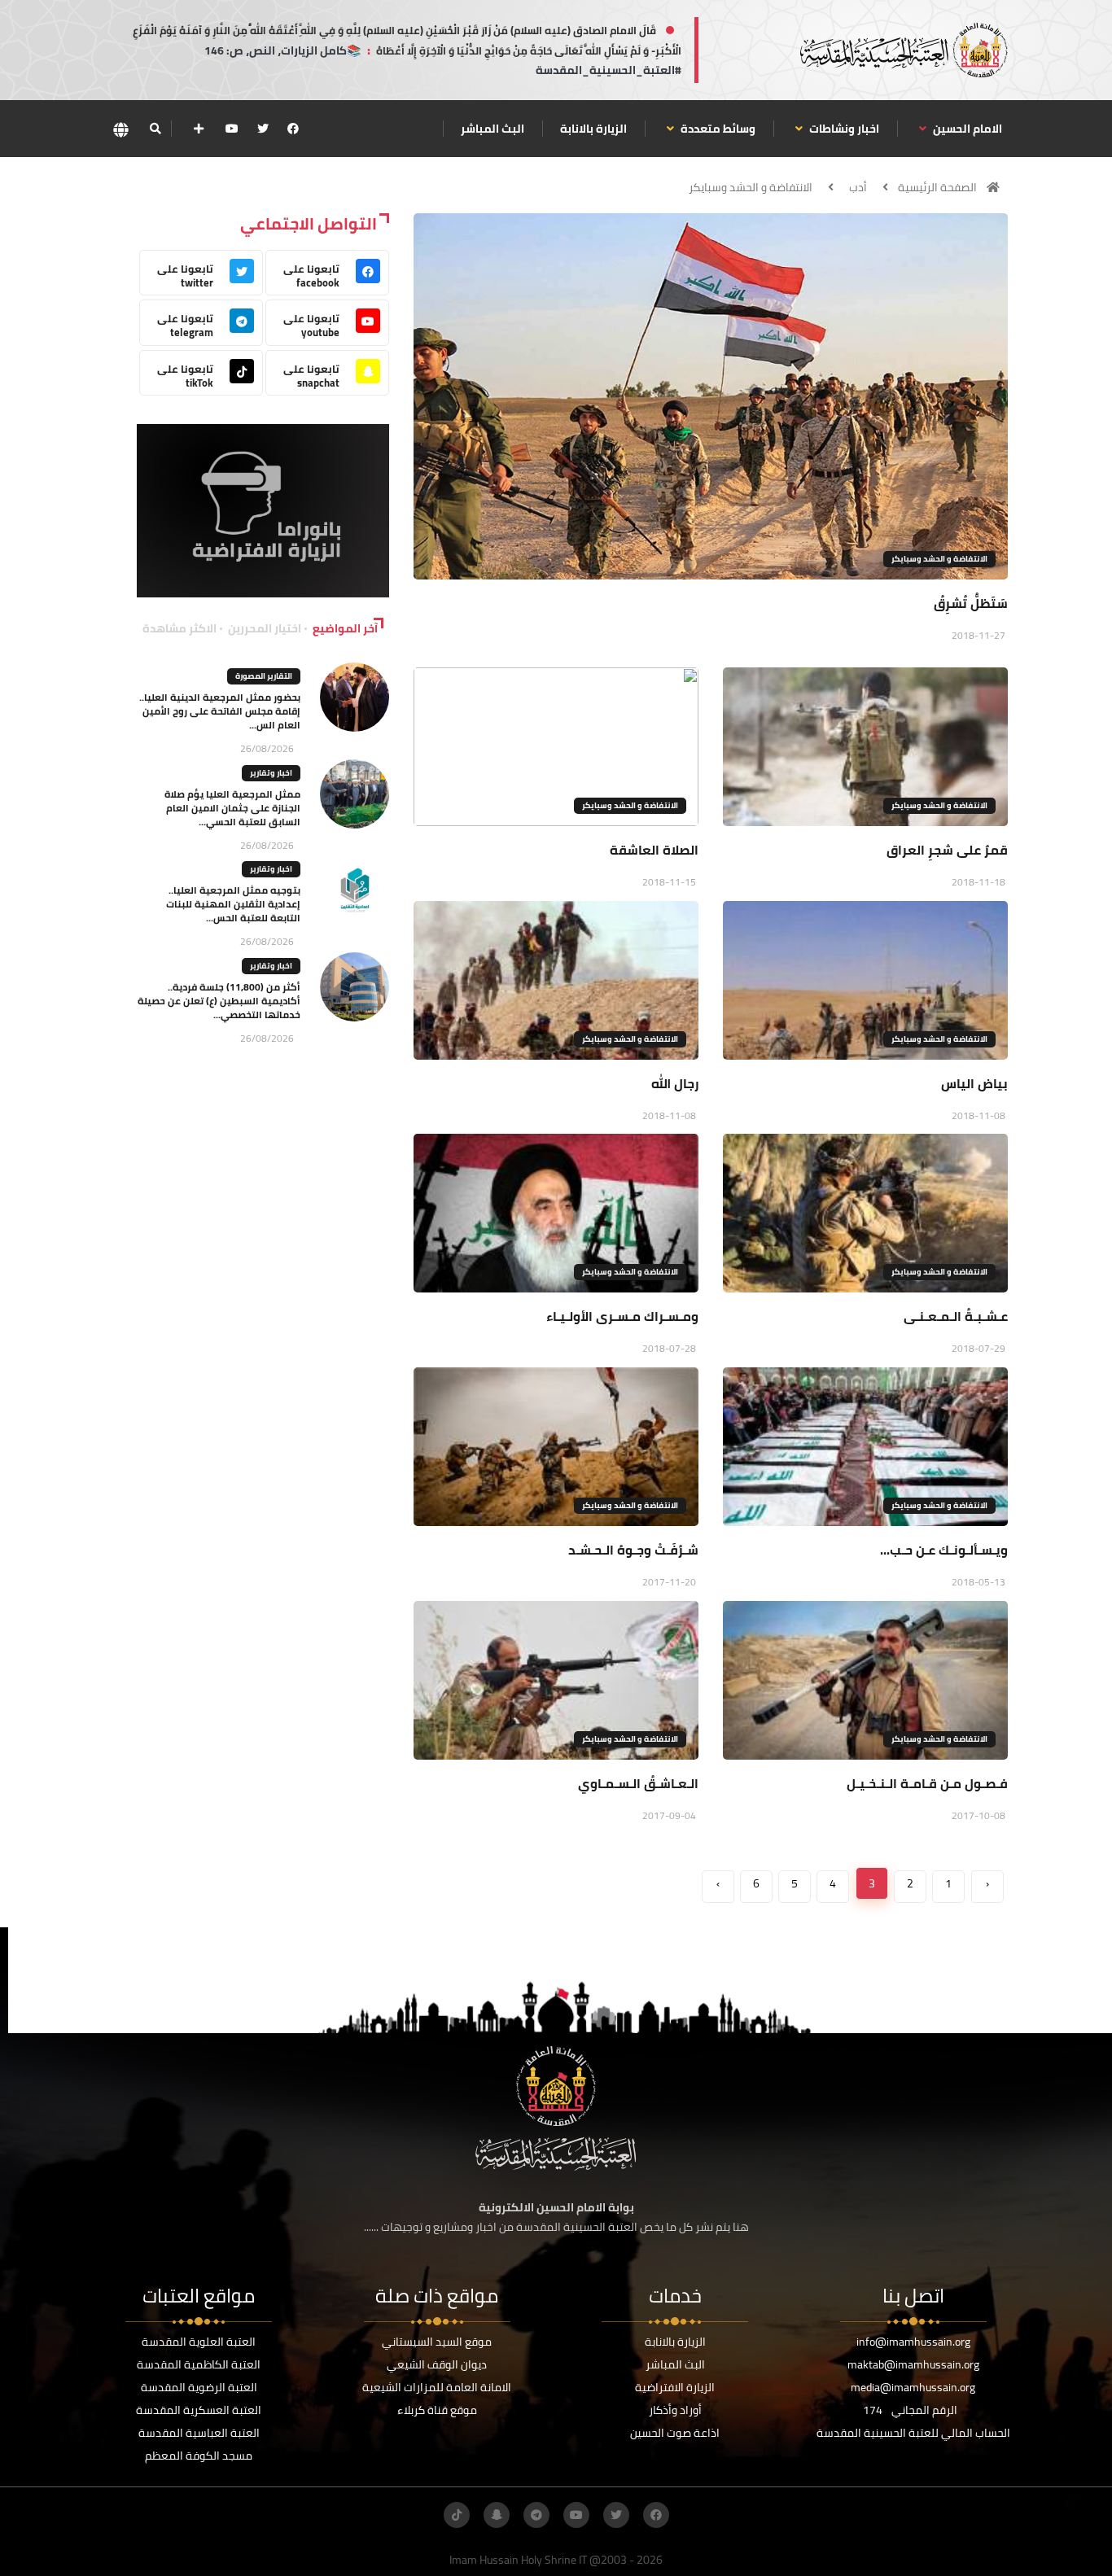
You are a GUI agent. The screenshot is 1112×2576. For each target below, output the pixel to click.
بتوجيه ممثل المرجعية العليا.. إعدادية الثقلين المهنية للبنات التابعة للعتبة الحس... (233, 904)
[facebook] (293, 129)
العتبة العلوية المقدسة (199, 2342)
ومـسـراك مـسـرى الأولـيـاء (622, 1316)
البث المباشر (493, 129)
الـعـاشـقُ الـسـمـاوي (638, 1783)
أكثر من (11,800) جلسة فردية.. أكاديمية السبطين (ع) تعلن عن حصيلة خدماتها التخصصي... (219, 1001)
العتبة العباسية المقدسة (199, 2433)
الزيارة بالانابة (593, 129)
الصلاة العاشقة (654, 850)
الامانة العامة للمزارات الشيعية (437, 2387)
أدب (858, 187)
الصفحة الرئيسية (937, 187)
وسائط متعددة (717, 129)
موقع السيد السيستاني (437, 2342)
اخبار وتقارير (271, 773)
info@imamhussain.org (913, 2342)
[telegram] (536, 2515)
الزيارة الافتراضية (675, 2387)
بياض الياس (974, 1083)
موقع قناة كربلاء (437, 2410)
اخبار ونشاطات (843, 129)
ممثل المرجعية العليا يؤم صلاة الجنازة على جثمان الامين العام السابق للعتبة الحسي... (232, 808)
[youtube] (232, 129)
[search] (155, 129)
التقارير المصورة (264, 676)
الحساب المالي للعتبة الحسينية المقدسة (913, 2433)
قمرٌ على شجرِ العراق (947, 850)
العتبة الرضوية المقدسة (199, 2387)
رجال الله (675, 1083)
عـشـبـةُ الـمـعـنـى (956, 1316)
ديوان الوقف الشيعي (437, 2364)
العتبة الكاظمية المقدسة (199, 2364)
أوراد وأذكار (675, 2410)
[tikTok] (457, 2515)
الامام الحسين (966, 129)
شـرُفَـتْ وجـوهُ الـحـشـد (633, 1550)
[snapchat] (497, 2515)
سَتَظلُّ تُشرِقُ (971, 603)
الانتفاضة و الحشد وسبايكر (751, 187)
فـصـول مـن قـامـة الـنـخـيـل (927, 1783)
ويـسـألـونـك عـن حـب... (944, 1550)
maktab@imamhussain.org (913, 2364)
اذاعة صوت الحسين (675, 2433)
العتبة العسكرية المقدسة (199, 2410)
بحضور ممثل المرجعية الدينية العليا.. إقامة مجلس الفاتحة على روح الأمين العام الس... (220, 711)
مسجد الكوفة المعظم (199, 2456)
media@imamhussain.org (913, 2387)
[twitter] (263, 129)
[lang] (120, 129)
